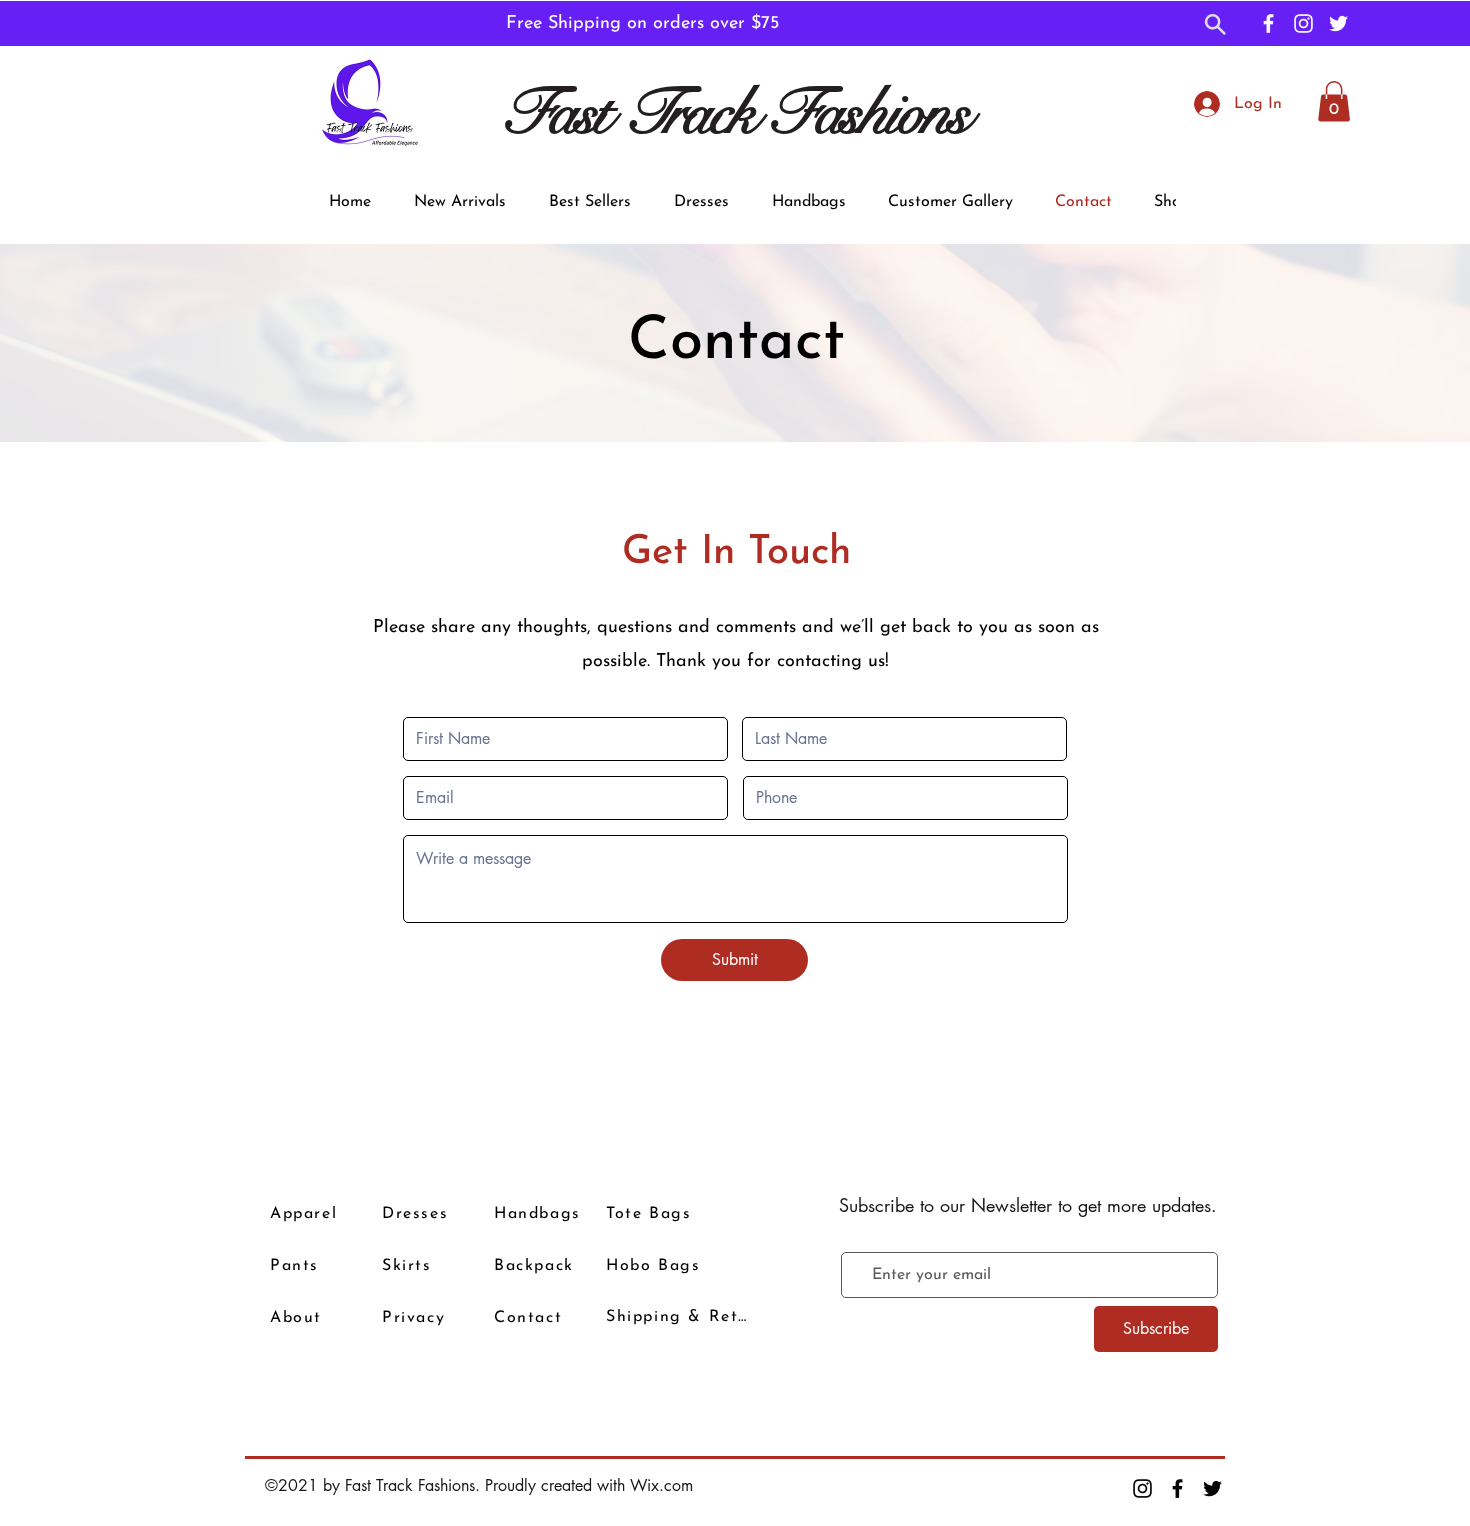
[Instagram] (1303, 23)
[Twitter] (1338, 23)
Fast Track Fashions (734, 113)
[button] (1215, 26)
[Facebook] (1268, 23)
